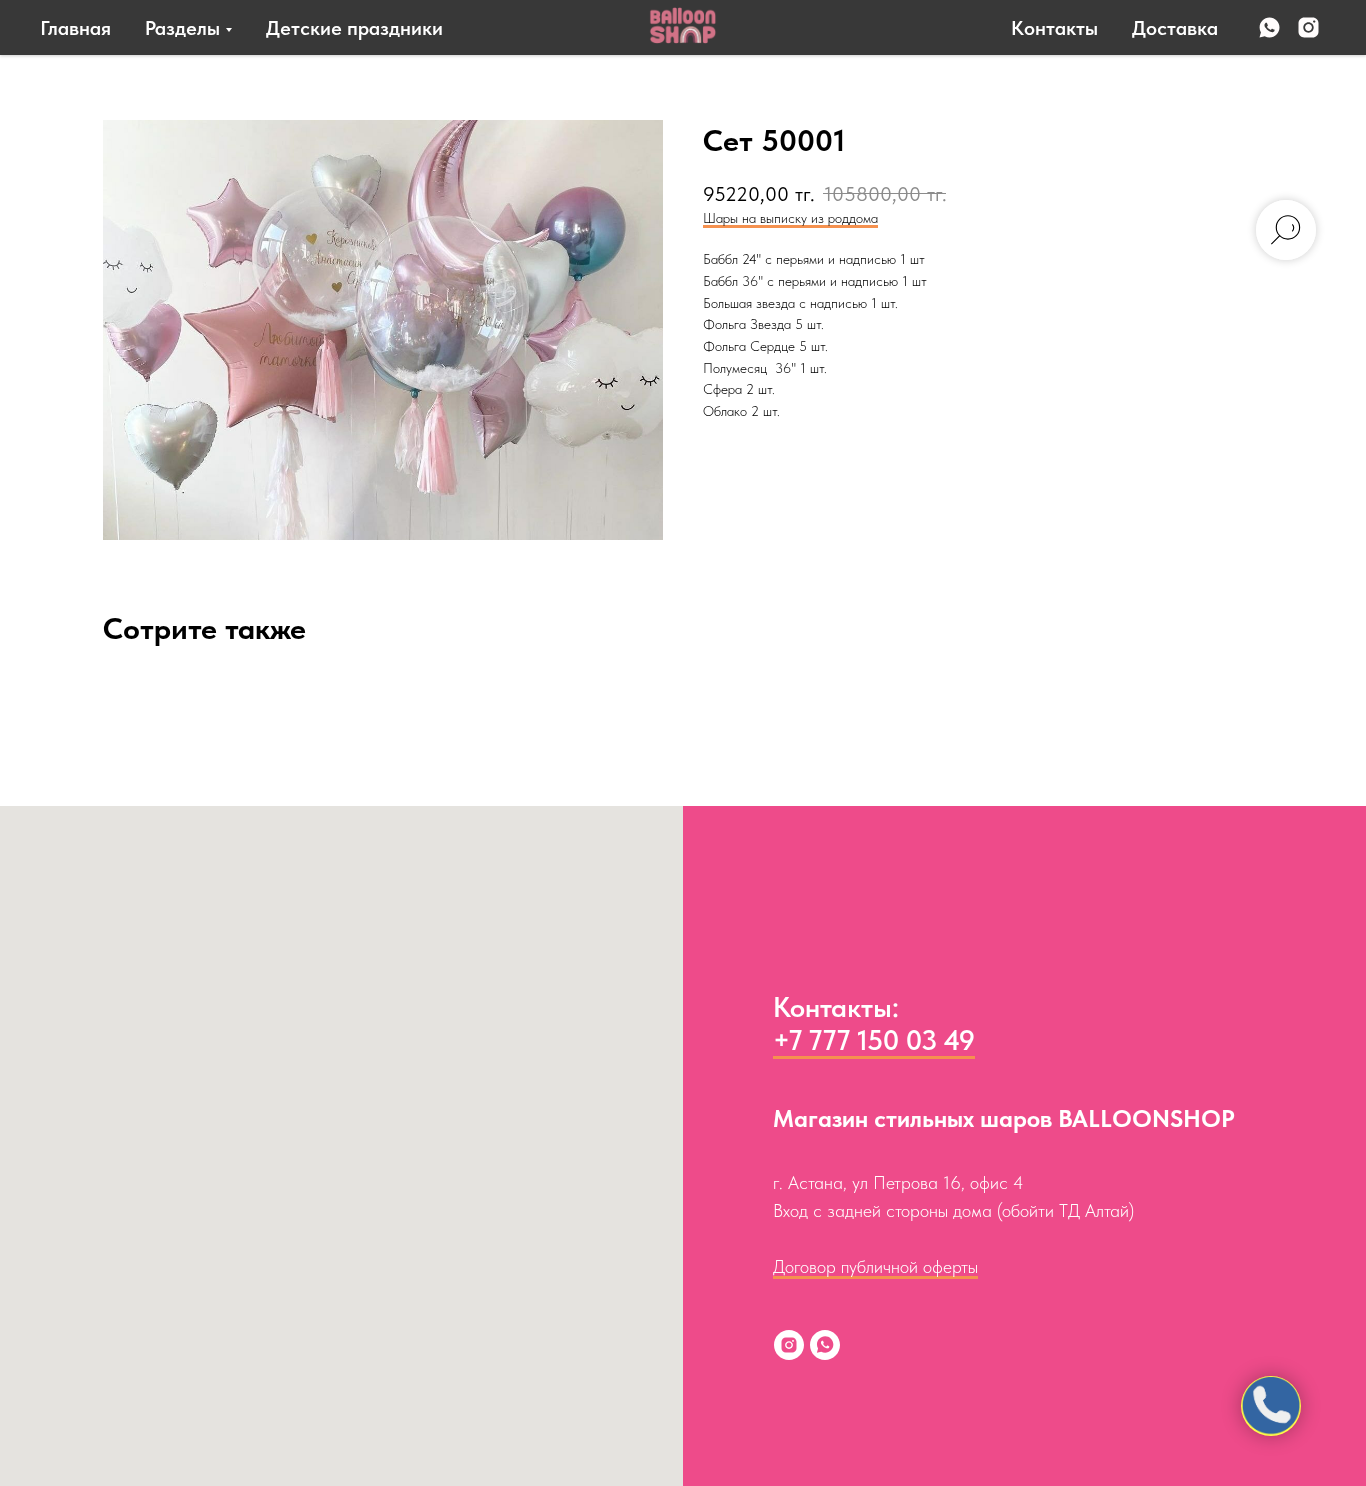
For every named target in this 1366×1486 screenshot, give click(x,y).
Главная (75, 28)
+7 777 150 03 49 (874, 1040)
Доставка (1175, 28)
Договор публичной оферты (875, 1266)
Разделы (182, 28)
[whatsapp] (1269, 27)
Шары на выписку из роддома (790, 218)
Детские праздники (354, 28)
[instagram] (1308, 27)
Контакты (1054, 28)
